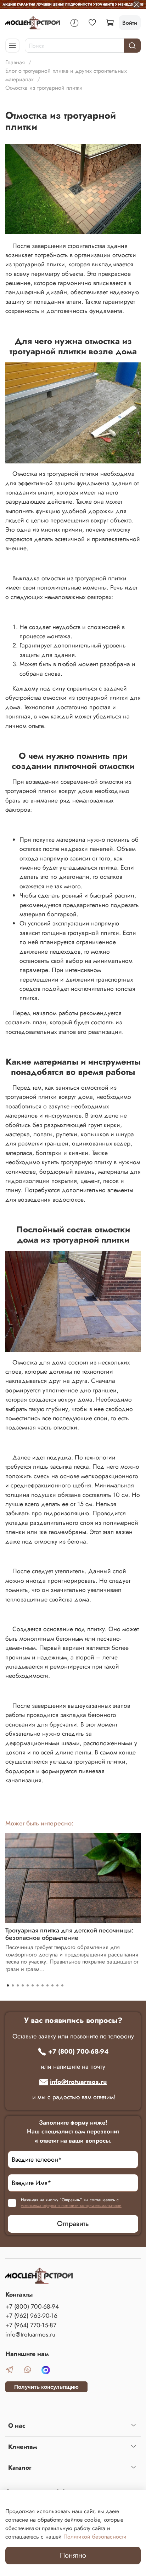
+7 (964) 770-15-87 (31, 2325)
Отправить (73, 2224)
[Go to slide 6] (33, 1985)
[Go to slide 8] (43, 1985)
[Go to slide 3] (18, 1985)
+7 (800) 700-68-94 (78, 2051)
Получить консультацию (46, 2387)
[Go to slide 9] (47, 1985)
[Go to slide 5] (28, 1985)
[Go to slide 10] (52, 1985)
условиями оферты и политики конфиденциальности (71, 2205)
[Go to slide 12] (62, 1985)
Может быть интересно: (40, 1823)
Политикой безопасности (95, 2537)
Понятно (73, 2555)
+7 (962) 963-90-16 (31, 2316)
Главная (15, 62)
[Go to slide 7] (38, 1985)
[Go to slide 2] (13, 1985)
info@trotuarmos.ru (78, 2082)
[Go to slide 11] (57, 1985)
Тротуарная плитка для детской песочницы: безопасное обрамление (69, 1934)
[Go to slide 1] (8, 1985)
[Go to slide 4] (23, 1985)
